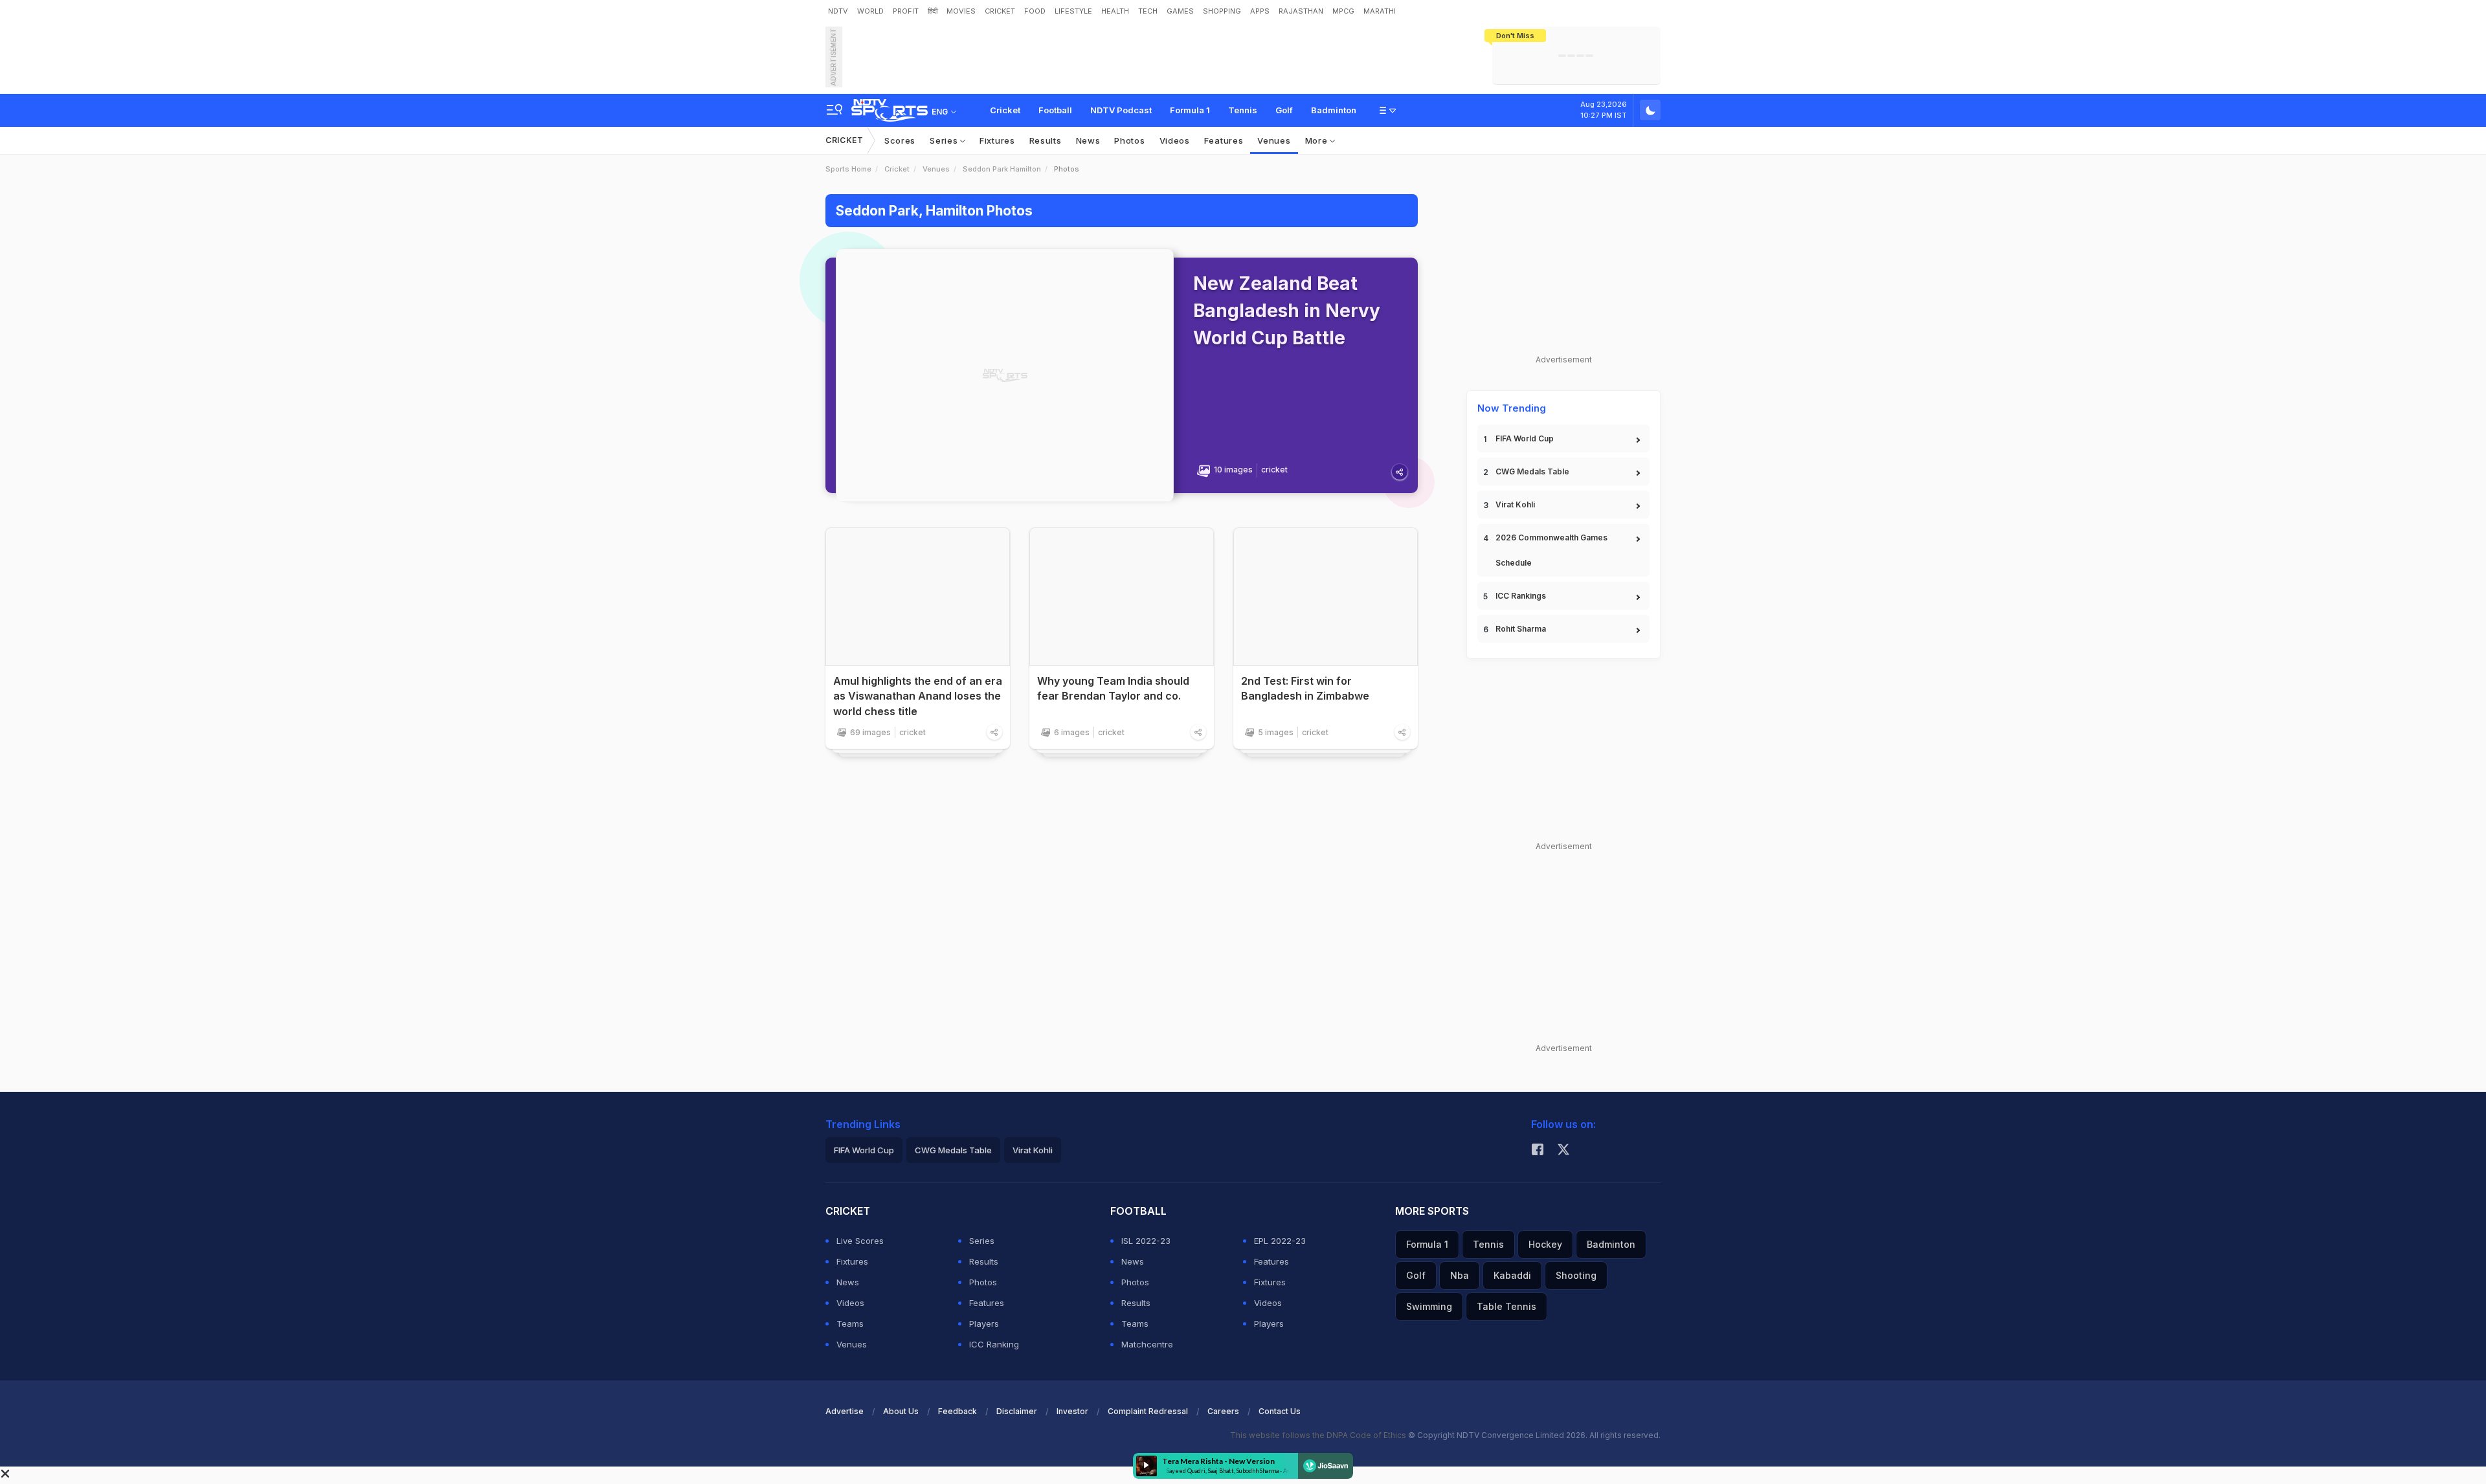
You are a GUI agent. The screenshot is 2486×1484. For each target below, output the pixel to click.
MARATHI (1380, 11)
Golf (1284, 110)
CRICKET (1000, 11)
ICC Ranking (994, 1344)
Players (984, 1323)
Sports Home (848, 169)
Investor (1072, 1411)
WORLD (870, 11)
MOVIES (961, 11)
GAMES (1180, 11)
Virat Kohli (1515, 504)
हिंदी (933, 11)
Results (1046, 140)
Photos (1129, 140)
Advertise (845, 1411)
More (1318, 140)
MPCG (1343, 11)
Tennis (1243, 110)
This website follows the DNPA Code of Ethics (1319, 1435)
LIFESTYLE (1073, 11)
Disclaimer (1017, 1411)
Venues (1274, 140)
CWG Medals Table (1532, 471)
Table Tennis (1506, 1306)
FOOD (1035, 11)
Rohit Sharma (1521, 629)
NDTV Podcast (1121, 110)
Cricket (1005, 110)
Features (1224, 140)
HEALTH (1115, 11)
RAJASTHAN (1301, 11)
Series (945, 140)
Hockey (1545, 1244)
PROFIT (906, 11)
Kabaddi (1512, 1275)
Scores (900, 140)
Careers (1223, 1411)
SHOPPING (1222, 11)
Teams (850, 1323)
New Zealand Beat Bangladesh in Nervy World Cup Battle (1287, 311)
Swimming (1429, 1306)
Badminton (1334, 110)
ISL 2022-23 (1146, 1241)
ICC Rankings (1521, 596)
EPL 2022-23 (1280, 1241)
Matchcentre (1147, 1344)
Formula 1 (1190, 110)
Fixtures (997, 140)
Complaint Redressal (1148, 1411)
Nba (1460, 1275)
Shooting (1576, 1275)
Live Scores (860, 1241)
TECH (1148, 11)
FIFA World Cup (1525, 438)
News (1088, 140)
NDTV (838, 11)
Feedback (957, 1411)
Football (1055, 110)
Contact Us (1280, 1411)
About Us (901, 1411)
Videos (1175, 140)
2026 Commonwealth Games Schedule (1551, 550)
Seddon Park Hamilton (1002, 169)
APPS (1260, 11)
